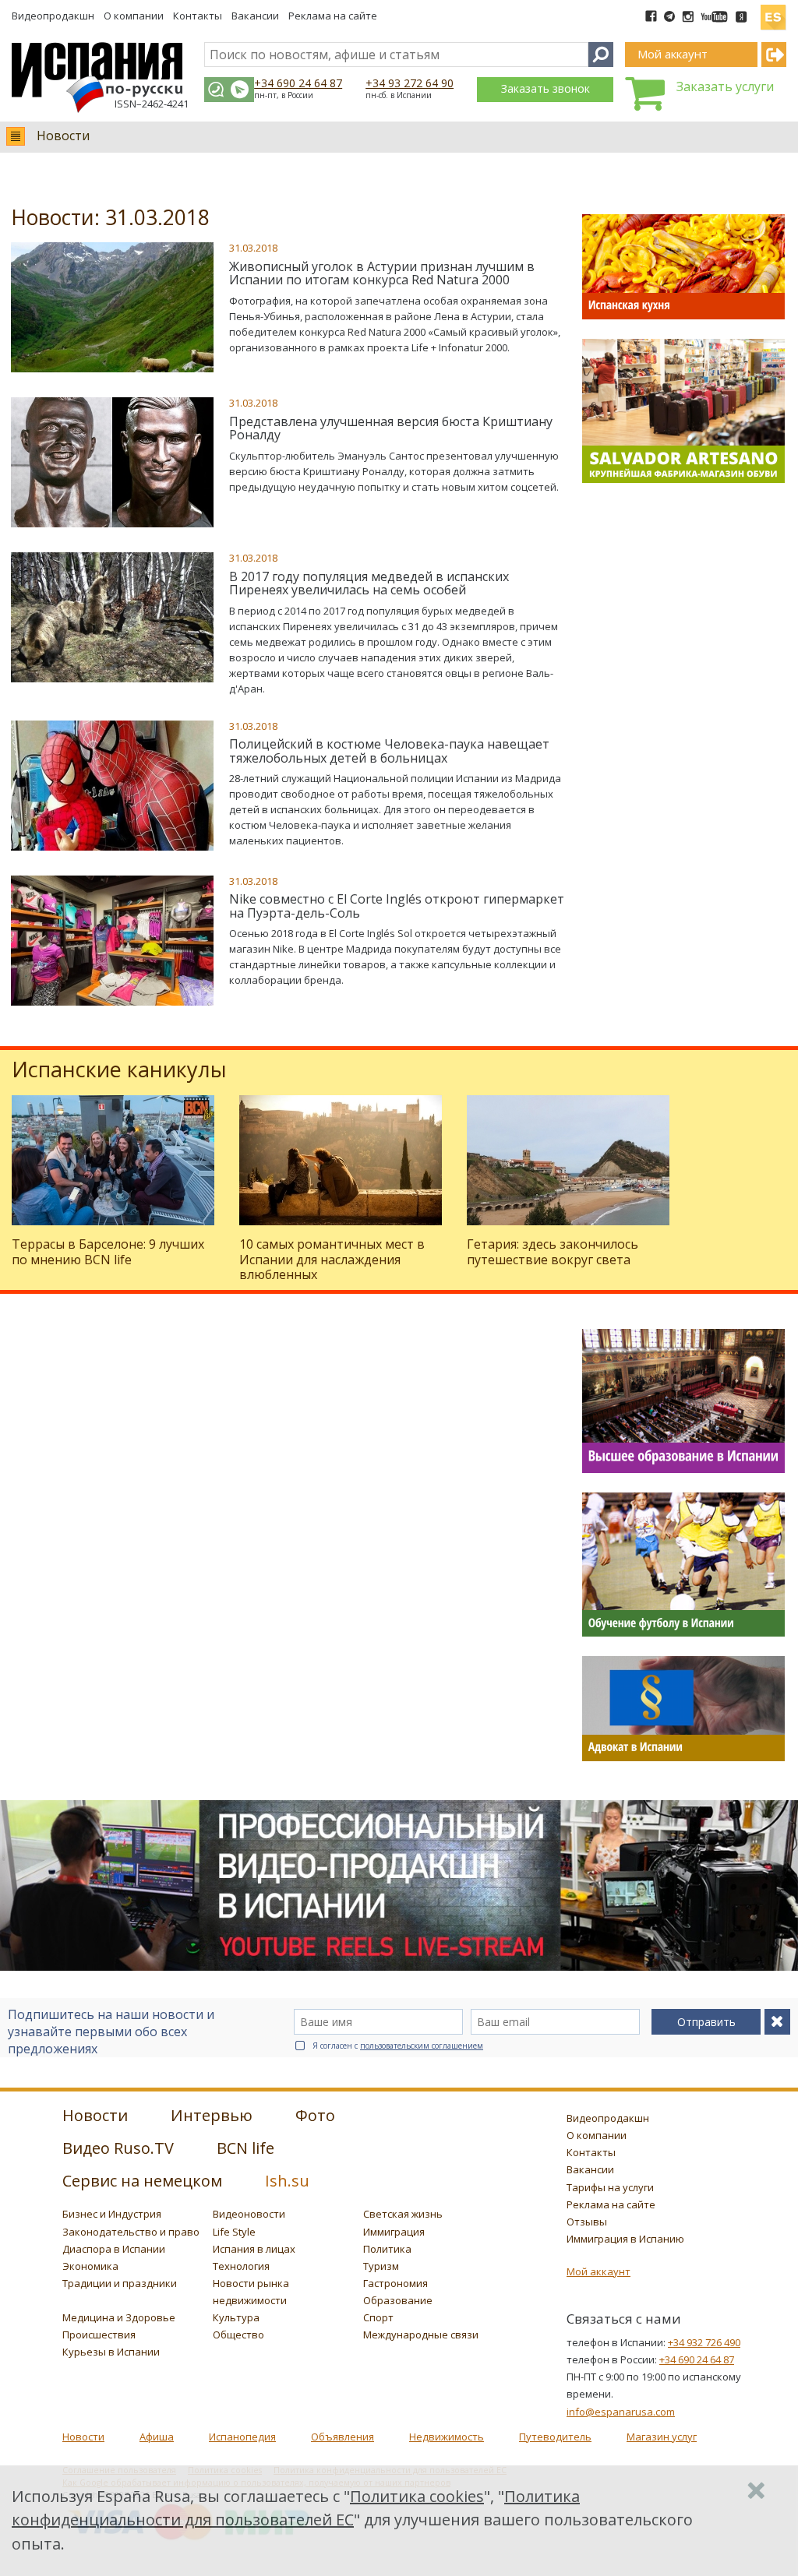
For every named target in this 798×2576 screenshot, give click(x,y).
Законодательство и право (131, 2232)
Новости (63, 136)
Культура (236, 2317)
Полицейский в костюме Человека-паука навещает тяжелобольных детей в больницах (389, 751)
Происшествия (99, 2335)
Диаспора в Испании (114, 2249)
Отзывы (587, 2222)
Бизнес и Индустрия (112, 2214)
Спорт (378, 2317)
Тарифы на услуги (610, 2187)
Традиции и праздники (120, 2283)
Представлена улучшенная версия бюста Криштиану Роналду (391, 428)
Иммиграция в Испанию (625, 2239)
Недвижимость (447, 2437)
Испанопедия (242, 2437)
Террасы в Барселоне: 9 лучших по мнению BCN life (108, 1251)
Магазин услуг (662, 2437)
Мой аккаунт (598, 2271)
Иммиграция (394, 2232)
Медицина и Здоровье (119, 2317)
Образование (398, 2300)
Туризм (381, 2266)
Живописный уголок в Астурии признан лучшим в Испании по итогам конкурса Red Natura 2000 (382, 273)
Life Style (234, 2232)
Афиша (157, 2437)
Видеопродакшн (53, 16)
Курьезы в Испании (111, 2352)
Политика (387, 2249)
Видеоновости (249, 2214)
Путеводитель (555, 2437)
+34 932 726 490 (704, 2342)
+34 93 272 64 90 (410, 83)
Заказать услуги (725, 86)
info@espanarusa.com (621, 2412)
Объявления (343, 2437)
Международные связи (421, 2335)
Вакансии (255, 16)
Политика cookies (417, 2496)
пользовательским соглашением (422, 2046)
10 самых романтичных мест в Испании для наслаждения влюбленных (332, 1259)
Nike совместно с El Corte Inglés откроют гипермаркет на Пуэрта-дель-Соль (397, 906)
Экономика (90, 2266)
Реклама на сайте (333, 16)
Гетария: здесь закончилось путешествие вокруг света (553, 1251)
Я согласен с (398, 2046)
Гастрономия (395, 2283)
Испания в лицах (254, 2249)
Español (773, 11)
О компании (134, 16)
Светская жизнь (403, 2214)
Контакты (198, 16)
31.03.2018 (253, 248)
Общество (238, 2335)
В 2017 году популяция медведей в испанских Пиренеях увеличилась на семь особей (369, 583)
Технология (241, 2266)
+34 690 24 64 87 (298, 83)
